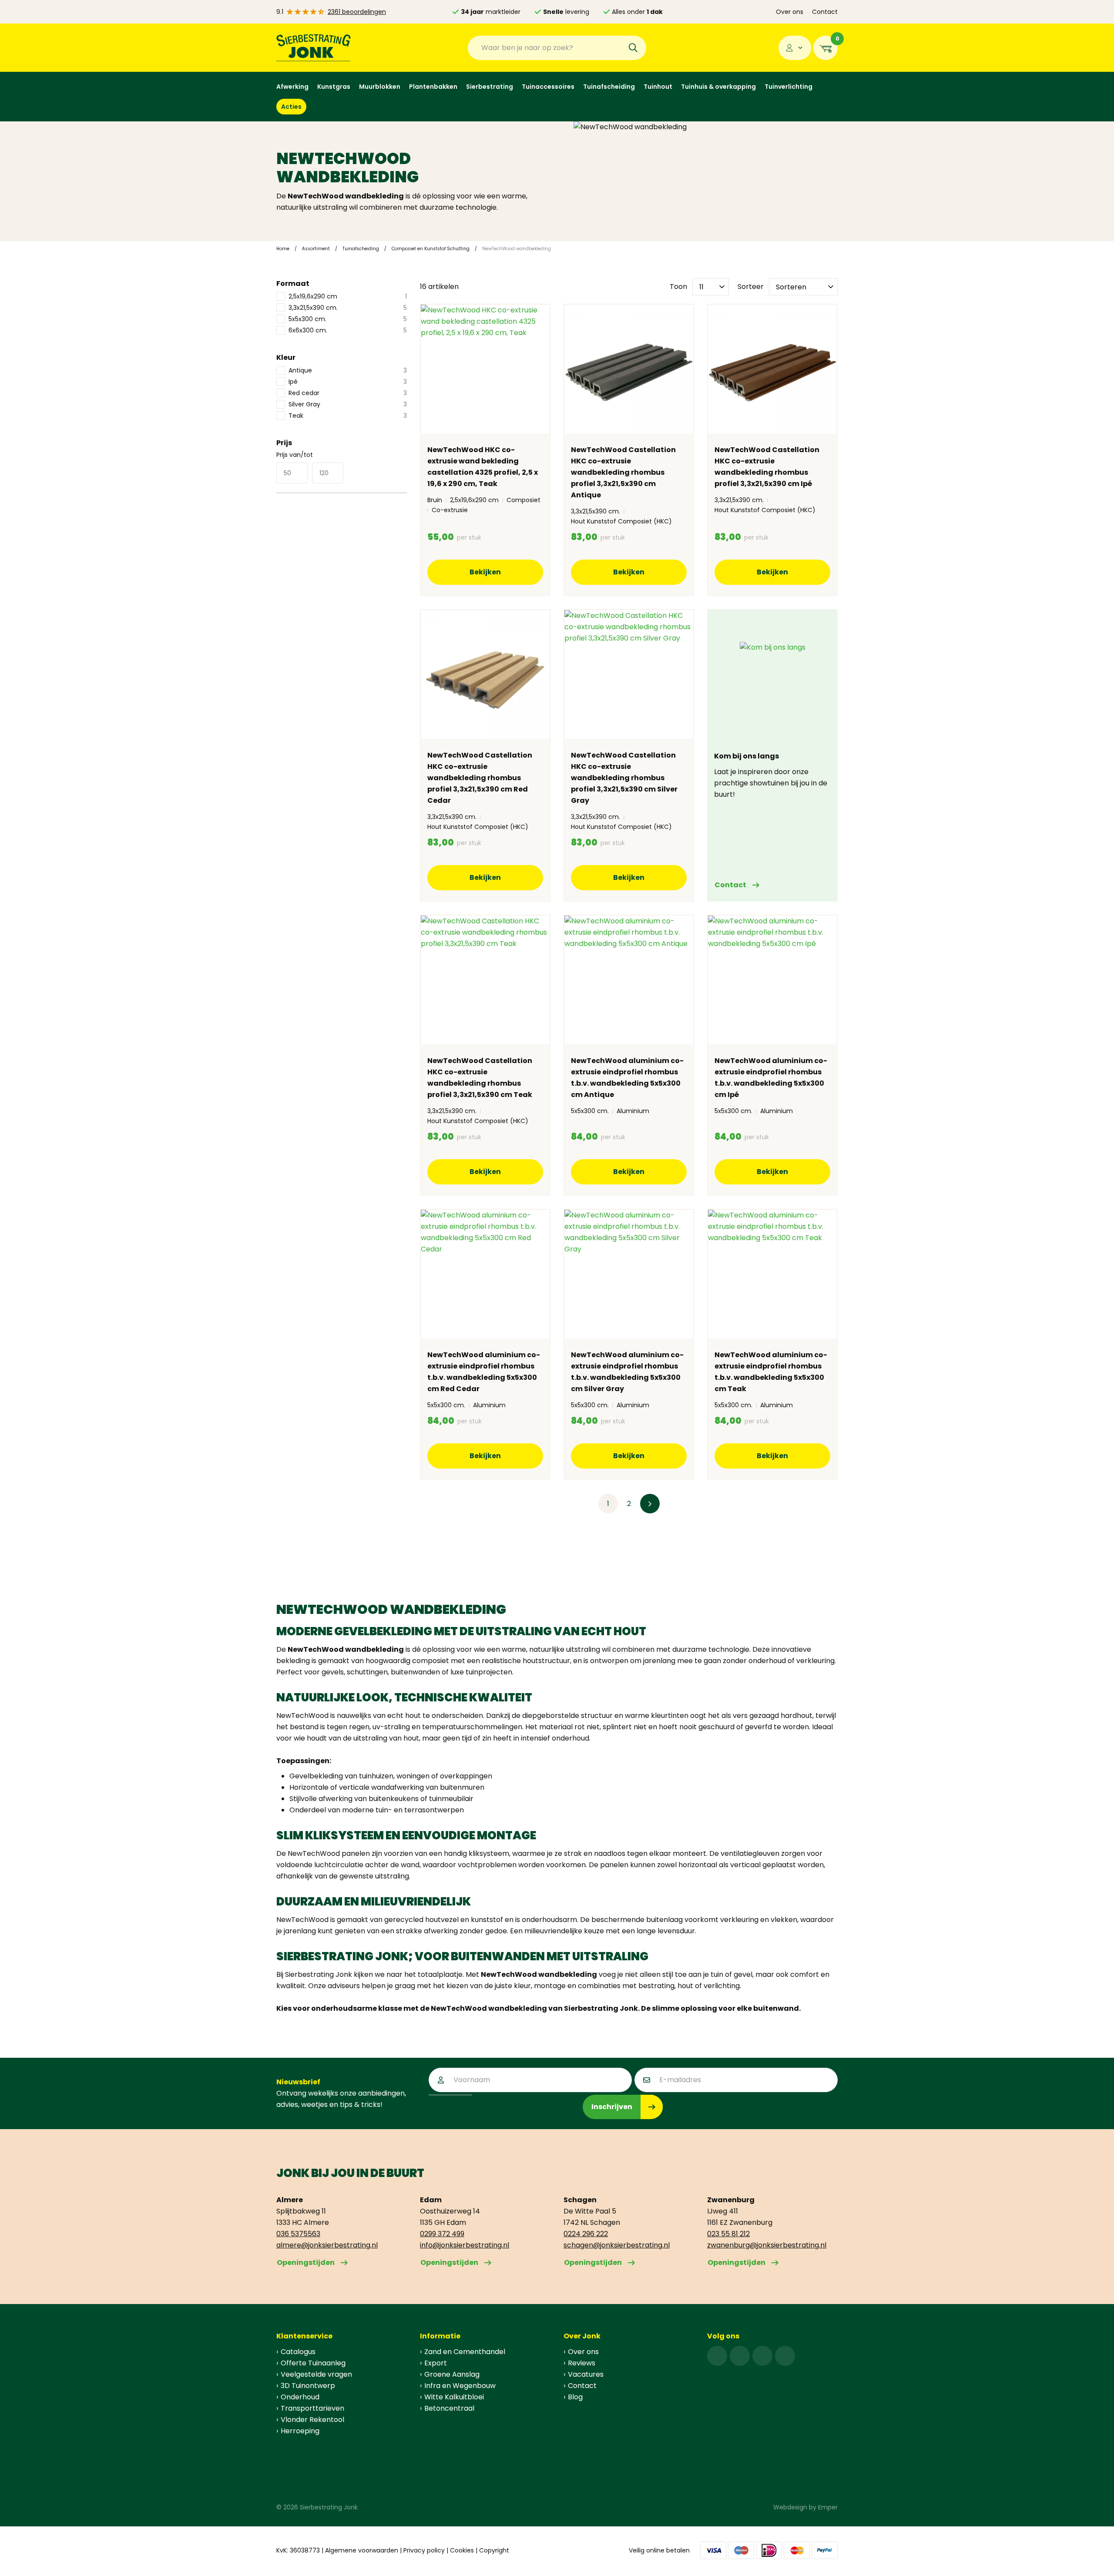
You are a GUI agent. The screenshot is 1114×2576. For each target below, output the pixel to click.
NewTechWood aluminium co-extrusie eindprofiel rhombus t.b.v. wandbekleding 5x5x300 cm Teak (771, 1372)
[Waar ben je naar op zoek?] (633, 48)
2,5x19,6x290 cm (348, 296)
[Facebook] (717, 2356)
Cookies (462, 2550)
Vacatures (586, 2374)
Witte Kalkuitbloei (454, 2397)
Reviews (582, 2363)
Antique (348, 370)
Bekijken (485, 572)
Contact (825, 12)
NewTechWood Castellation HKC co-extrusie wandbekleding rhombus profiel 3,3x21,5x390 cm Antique (623, 472)
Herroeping (300, 2431)
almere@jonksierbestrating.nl (327, 2245)
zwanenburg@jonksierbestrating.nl (767, 2245)
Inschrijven (612, 2107)
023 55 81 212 (728, 2234)
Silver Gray (348, 404)
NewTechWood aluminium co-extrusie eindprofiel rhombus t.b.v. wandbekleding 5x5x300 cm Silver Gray (627, 1372)
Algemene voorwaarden (362, 2550)
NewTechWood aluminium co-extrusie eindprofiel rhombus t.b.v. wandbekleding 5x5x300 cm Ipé (771, 1078)
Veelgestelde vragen (316, 2374)
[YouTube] (785, 2356)
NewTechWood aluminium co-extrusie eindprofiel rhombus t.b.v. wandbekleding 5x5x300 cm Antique (627, 1078)
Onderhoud (300, 2397)
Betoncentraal (449, 2408)
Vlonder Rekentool (312, 2420)
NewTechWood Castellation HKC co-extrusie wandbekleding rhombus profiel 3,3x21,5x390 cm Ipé (767, 467)
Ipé (348, 382)
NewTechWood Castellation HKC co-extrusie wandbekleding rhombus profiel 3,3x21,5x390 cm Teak (480, 1078)
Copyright (494, 2550)
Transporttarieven (312, 2408)
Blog (575, 2397)
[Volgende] (650, 1504)
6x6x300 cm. (348, 330)
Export (436, 2363)
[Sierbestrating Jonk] (314, 48)
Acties (291, 107)
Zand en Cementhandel (465, 2352)
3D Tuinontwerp (308, 2386)
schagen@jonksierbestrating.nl (617, 2245)
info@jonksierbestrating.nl (465, 2245)
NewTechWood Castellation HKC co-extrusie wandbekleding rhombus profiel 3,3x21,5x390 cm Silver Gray (624, 778)
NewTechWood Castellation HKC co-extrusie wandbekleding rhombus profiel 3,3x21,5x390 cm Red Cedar (480, 778)
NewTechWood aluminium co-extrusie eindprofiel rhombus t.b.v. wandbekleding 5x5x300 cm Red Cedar (484, 1372)
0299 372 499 (442, 2234)
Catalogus (298, 2352)
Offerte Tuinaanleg (313, 2363)
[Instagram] (740, 2356)
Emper (828, 2507)
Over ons (790, 12)
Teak (348, 416)
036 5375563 (298, 2234)
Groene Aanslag (452, 2374)
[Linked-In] (762, 2356)
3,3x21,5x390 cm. (348, 308)
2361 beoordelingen (357, 12)
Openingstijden (306, 2262)
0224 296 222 (586, 2234)
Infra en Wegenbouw (460, 2386)
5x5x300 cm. (348, 319)
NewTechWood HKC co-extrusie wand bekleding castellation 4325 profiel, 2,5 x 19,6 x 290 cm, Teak (483, 467)
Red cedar (348, 393)
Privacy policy (424, 2550)
